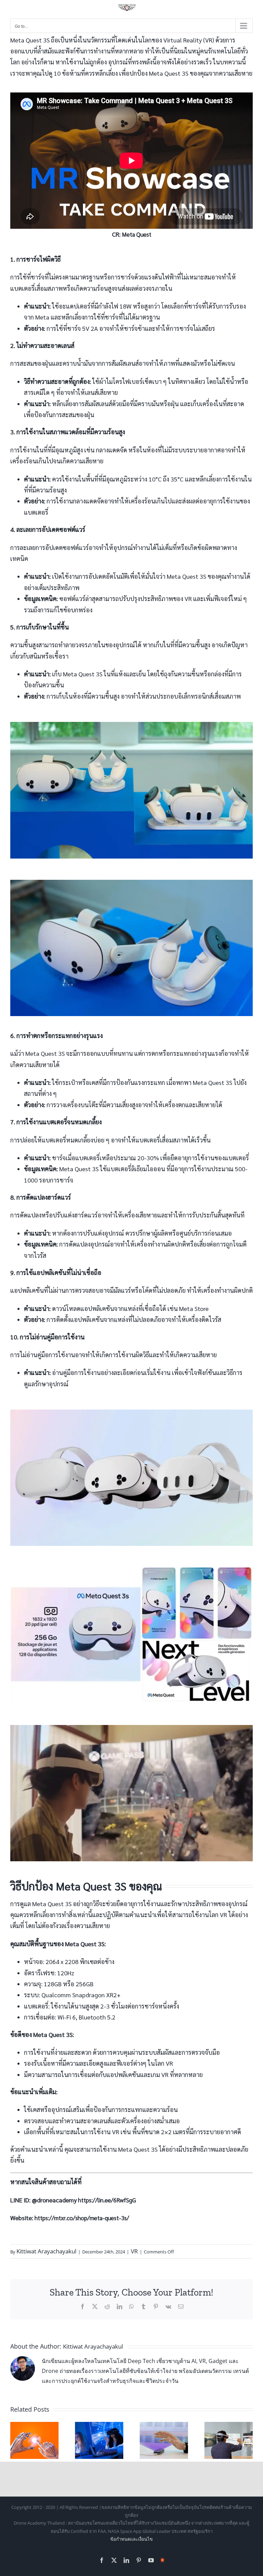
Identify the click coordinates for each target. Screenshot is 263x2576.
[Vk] (168, 2306)
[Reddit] (107, 2306)
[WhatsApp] (131, 2306)
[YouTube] (151, 2560)
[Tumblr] (143, 2306)
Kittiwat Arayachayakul (46, 2251)
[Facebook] (83, 2306)
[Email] (181, 2306)
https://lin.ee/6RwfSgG (107, 2200)
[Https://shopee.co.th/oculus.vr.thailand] (162, 2559)
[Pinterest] (156, 2306)
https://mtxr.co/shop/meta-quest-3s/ (82, 2218)
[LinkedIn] (120, 2306)
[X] (95, 2306)
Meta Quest (137, 234)
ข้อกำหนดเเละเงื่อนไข (131, 2539)
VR (134, 2251)
